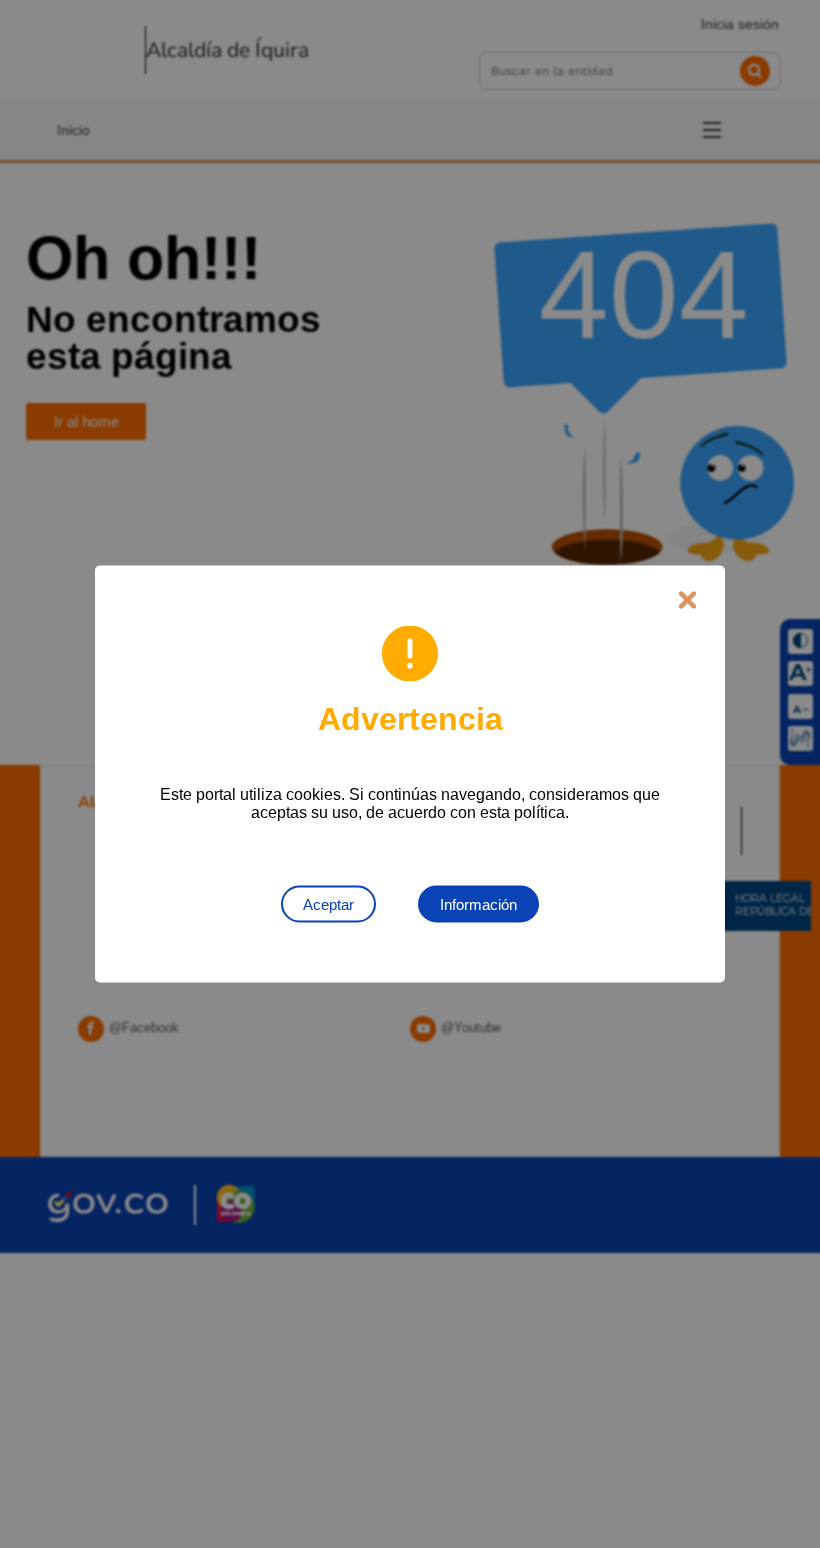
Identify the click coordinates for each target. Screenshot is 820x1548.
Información (478, 904)
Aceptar (328, 904)
